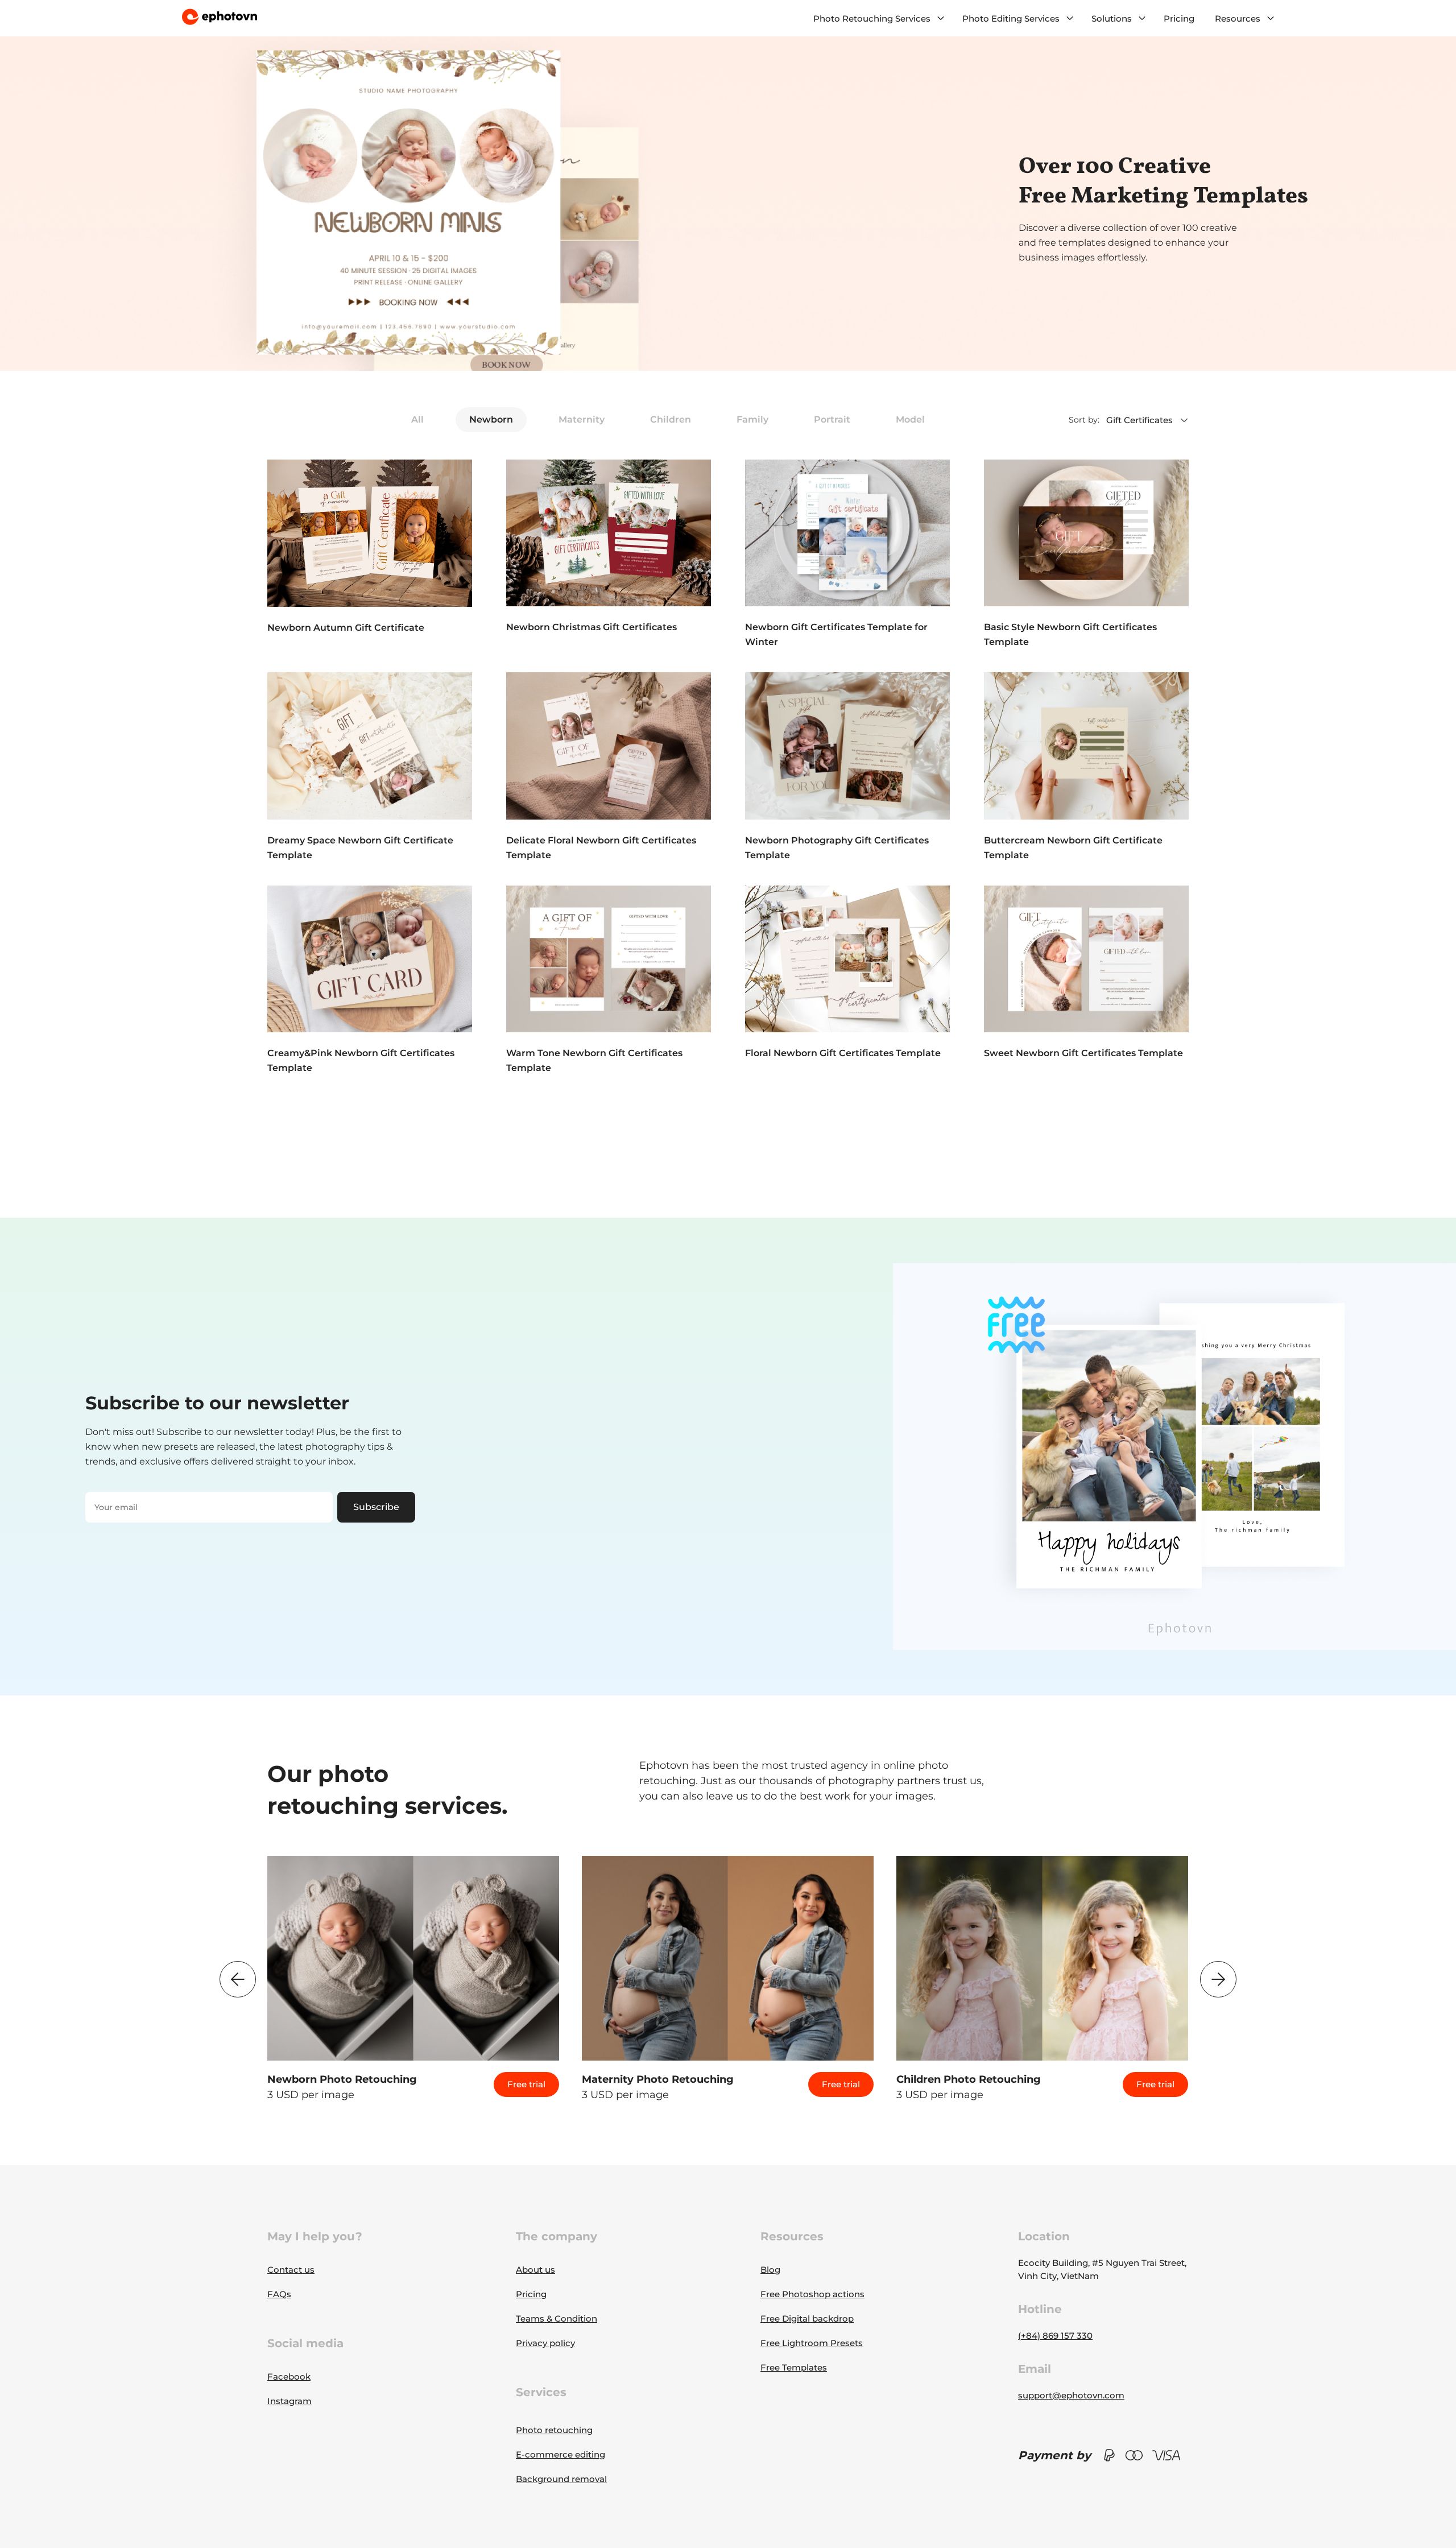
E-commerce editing (561, 2454)
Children (671, 419)
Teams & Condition (557, 2319)
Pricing (1179, 18)
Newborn (491, 419)
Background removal (561, 2479)
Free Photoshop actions (812, 2294)
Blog (770, 2270)
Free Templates (794, 2367)
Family (752, 419)
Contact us (291, 2270)
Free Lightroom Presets (812, 2343)
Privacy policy (545, 2343)
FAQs (279, 2294)
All (417, 419)
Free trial (526, 2084)
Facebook (289, 2377)
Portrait (832, 419)
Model (910, 419)
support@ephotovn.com (1071, 2395)
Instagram (289, 2401)
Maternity (582, 419)
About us (535, 2270)
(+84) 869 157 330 (1055, 2336)
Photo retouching (554, 2430)
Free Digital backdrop (807, 2319)
